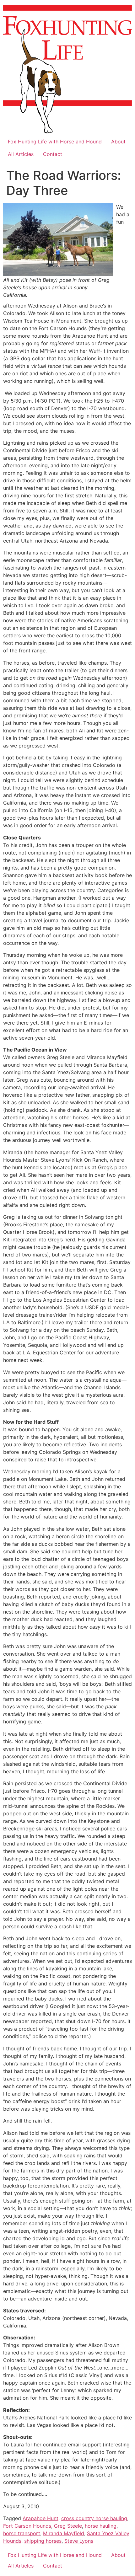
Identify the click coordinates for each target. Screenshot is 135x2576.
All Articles (21, 154)
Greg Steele (68, 2526)
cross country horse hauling (94, 2518)
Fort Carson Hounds (27, 2526)
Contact (53, 154)
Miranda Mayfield (64, 2533)
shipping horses (43, 2541)
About (118, 142)
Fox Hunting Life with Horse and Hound (55, 142)
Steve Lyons (79, 2541)
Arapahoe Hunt (40, 2518)
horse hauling (101, 2526)
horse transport (22, 2533)
